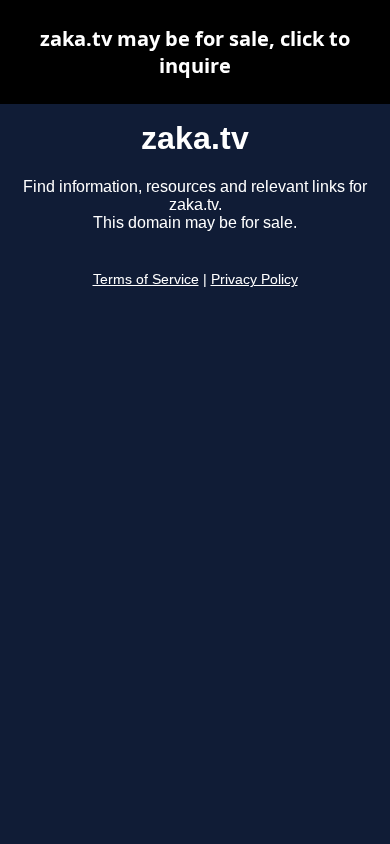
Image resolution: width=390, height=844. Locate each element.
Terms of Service (146, 279)
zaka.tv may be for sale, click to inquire (195, 52)
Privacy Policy (254, 279)
